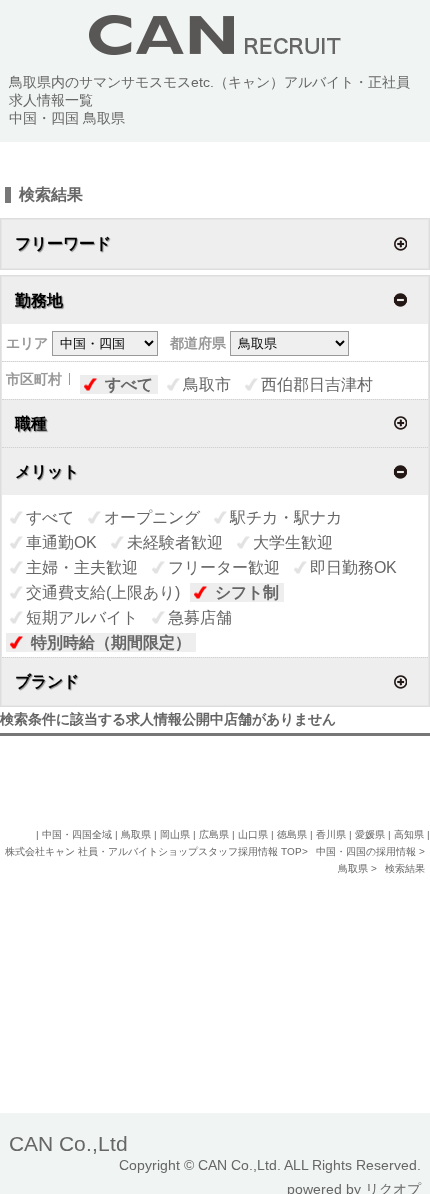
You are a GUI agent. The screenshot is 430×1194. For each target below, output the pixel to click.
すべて (129, 384)
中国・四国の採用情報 (367, 851)
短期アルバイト (82, 617)
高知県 (409, 834)
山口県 (253, 834)
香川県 (331, 834)
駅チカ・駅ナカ (286, 517)
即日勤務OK (353, 567)
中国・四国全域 (77, 834)
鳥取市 (207, 384)
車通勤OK (61, 542)
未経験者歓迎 (175, 542)
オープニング (152, 517)
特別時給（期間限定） (111, 642)
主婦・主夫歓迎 (82, 567)
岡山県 (175, 834)
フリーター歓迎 (224, 567)
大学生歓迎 (293, 542)
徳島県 (292, 834)
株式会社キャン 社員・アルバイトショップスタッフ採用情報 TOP (153, 851)
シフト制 (247, 592)
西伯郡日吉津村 (317, 384)
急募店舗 (200, 617)
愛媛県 (370, 834)
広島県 (214, 834)
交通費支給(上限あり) (103, 592)
